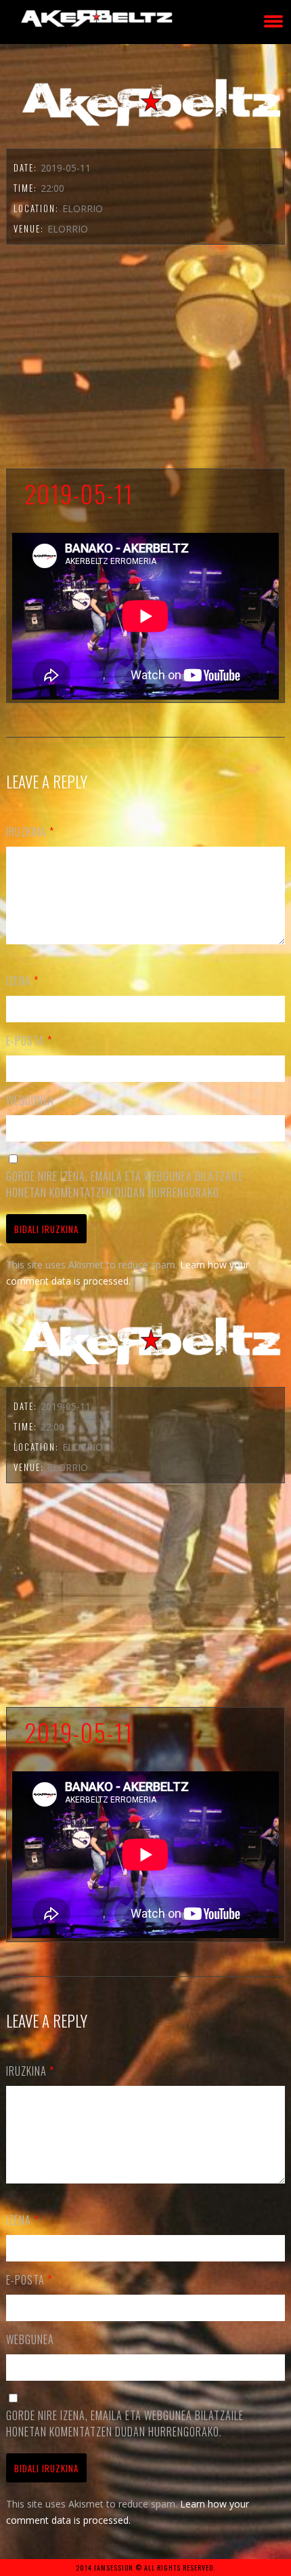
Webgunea (30, 1100)
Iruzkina (30, 832)
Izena (22, 981)
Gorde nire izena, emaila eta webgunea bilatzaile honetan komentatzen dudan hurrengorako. (125, 1184)
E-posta (29, 1041)
